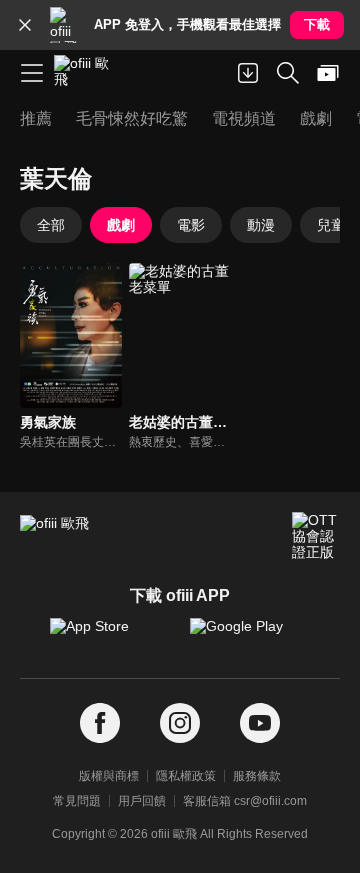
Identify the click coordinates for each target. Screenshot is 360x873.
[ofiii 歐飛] (88, 73)
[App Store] (110, 636)
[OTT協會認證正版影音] (316, 536)
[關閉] (25, 25)
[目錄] (32, 73)
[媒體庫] (328, 73)
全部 (51, 225)
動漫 (261, 225)
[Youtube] (260, 723)
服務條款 (257, 776)
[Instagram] (180, 723)
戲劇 (121, 225)
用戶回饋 (142, 801)
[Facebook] (100, 723)
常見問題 (77, 801)
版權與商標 (109, 776)
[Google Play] (250, 636)
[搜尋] (288, 73)
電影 (191, 225)
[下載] (248, 73)
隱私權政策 (186, 776)
